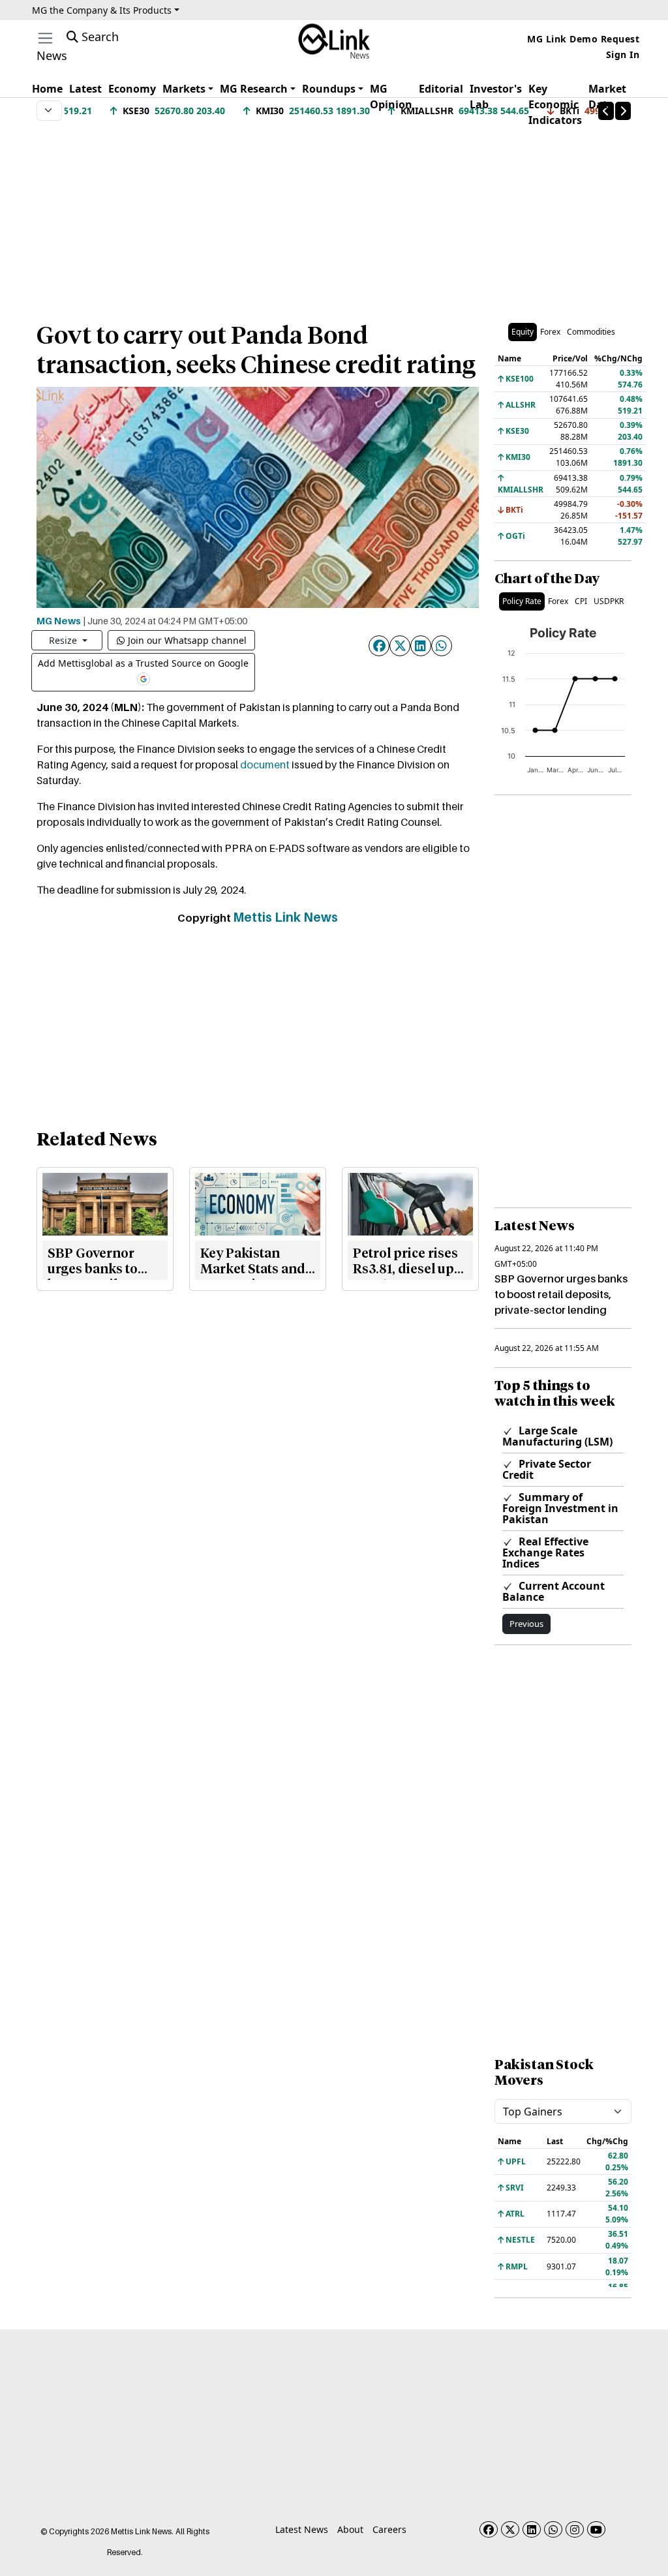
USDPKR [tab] (609, 601)
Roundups (329, 89)
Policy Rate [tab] (522, 601)
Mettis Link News (285, 917)
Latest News (302, 2529)
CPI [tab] (581, 601)
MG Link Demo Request (583, 39)
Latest (85, 89)
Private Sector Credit (547, 1469)
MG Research (254, 89)
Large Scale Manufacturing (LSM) (557, 1436)
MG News (59, 620)
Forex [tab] (550, 332)
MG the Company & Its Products (102, 10)
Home (47, 89)
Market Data (607, 97)
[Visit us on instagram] (575, 2529)
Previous (526, 1624)
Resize (64, 640)
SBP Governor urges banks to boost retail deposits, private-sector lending (561, 1294)
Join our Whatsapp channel (187, 640)
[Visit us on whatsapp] (553, 2529)
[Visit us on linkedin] (532, 2529)
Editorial (441, 89)
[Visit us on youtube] (596, 2529)
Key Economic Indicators (555, 104)
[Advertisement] (334, 215)
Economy (132, 89)
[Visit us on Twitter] (510, 2529)
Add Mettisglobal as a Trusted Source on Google (143, 663)
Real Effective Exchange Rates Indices (545, 1553)
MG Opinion (391, 97)
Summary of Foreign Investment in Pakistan (560, 1508)
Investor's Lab (496, 97)
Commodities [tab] (591, 332)
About (350, 2529)
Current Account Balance (554, 1591)
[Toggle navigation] (45, 38)
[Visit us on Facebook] (489, 2529)
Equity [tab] (523, 332)
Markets (184, 89)
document (265, 765)
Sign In (623, 54)
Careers (389, 2529)
